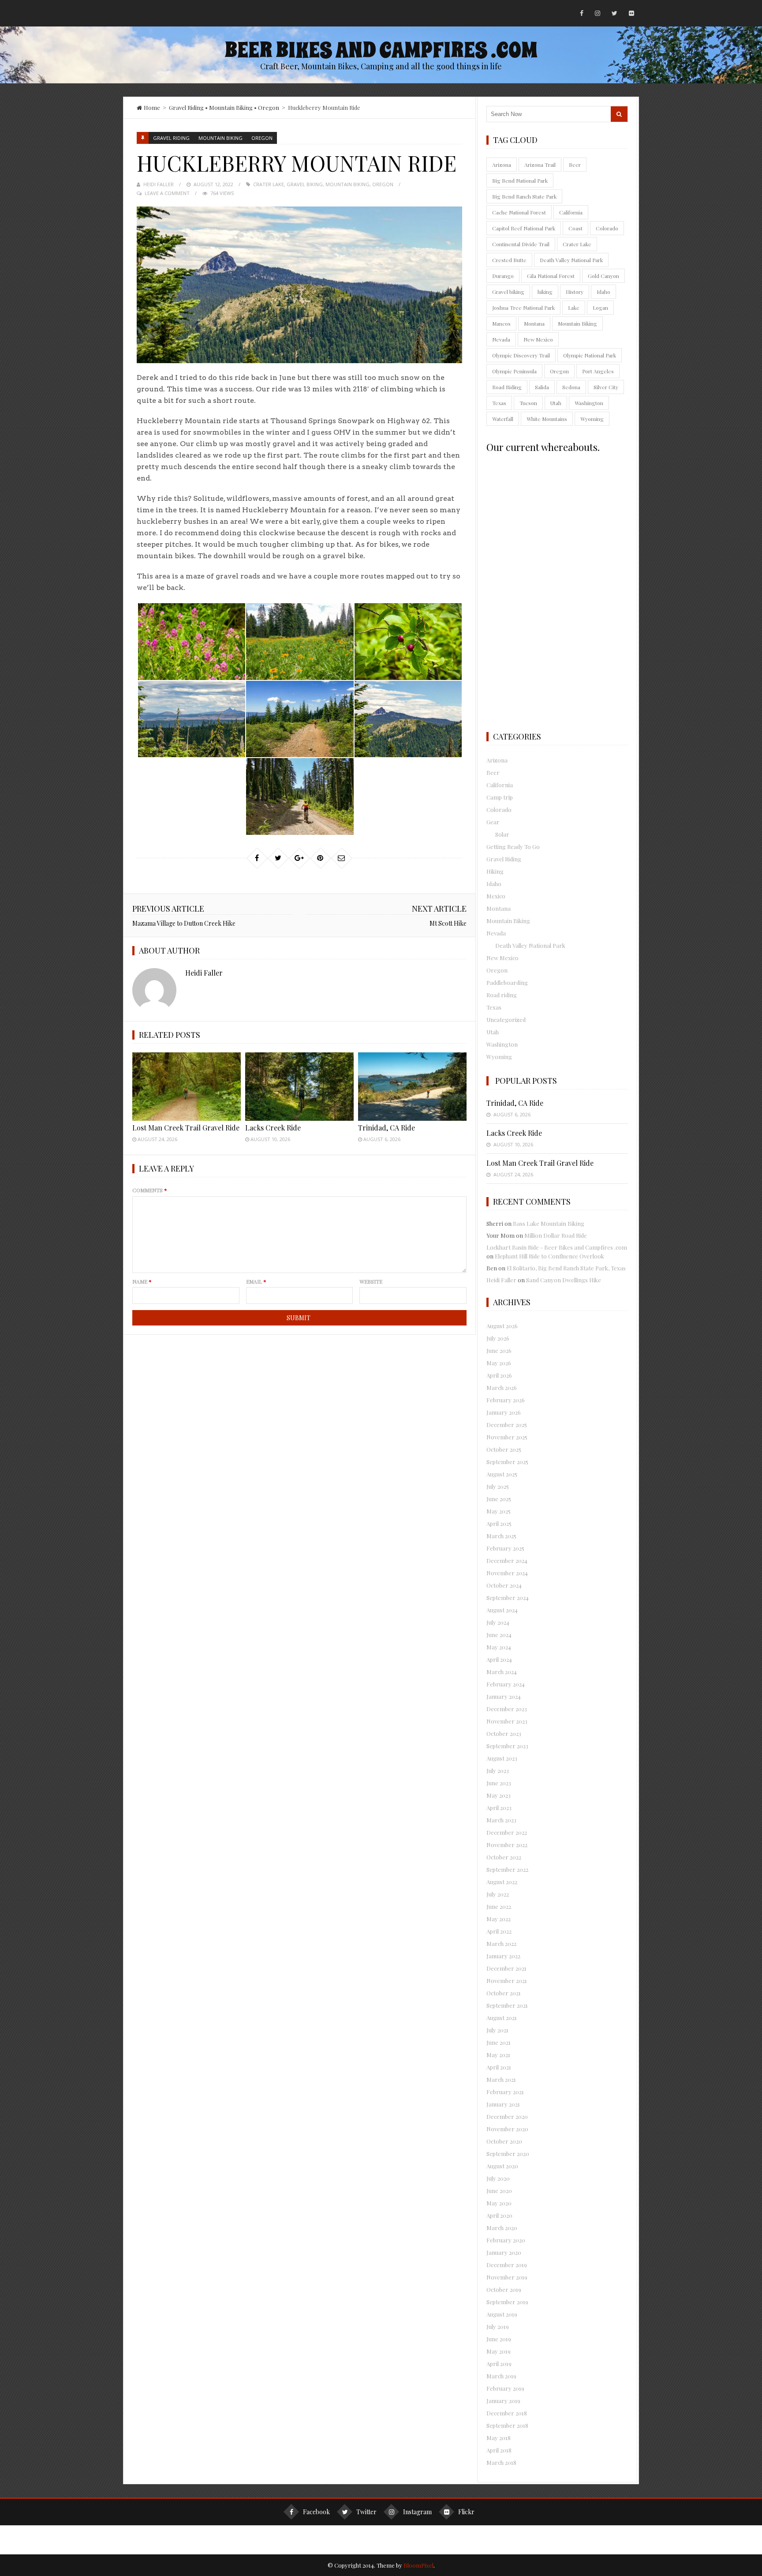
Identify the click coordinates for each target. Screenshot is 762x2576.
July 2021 (497, 2030)
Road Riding (507, 387)
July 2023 (498, 1771)
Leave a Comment (167, 193)
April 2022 (499, 1931)
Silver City (606, 387)
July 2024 (498, 1622)
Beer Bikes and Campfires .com (381, 50)
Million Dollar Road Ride (556, 1235)
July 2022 (498, 1894)
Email (256, 1281)
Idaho (603, 292)
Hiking (495, 871)
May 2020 (499, 2203)
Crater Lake (269, 184)
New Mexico (538, 339)
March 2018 (501, 2462)
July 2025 (498, 1486)
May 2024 (499, 1647)
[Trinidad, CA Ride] (412, 1087)
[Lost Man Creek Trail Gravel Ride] (187, 1087)
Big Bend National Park (520, 180)
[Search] (619, 114)
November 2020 (507, 2129)
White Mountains (547, 419)
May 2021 (498, 2055)
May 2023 (499, 1795)
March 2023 (501, 1820)
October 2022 (504, 1857)
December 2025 (507, 1425)
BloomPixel (418, 2565)
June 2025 (499, 1499)
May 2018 (499, 2438)
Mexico (496, 896)
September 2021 (507, 2005)
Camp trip (500, 797)
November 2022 (507, 1845)
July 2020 (498, 2178)
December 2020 (507, 2116)
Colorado (607, 228)
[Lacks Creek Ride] (299, 1087)
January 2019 (503, 2401)
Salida (542, 387)
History (575, 292)
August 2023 (502, 1758)
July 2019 (498, 2326)
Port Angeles (598, 371)
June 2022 (499, 1906)
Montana (534, 323)
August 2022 (502, 1882)
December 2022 (507, 1832)
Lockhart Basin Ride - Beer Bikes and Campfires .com (557, 1247)
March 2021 (501, 2079)
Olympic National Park (590, 355)
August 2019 (502, 2314)
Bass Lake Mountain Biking (549, 1223)
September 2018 (507, 2425)
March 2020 (502, 2228)
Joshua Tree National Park (523, 308)
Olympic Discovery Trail (521, 355)
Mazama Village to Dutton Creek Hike (184, 923)
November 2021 (507, 1981)
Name (142, 1281)
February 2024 (506, 1684)
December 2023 (507, 1709)
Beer (575, 165)
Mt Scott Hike (448, 923)
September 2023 (507, 1746)
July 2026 (498, 1338)
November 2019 (507, 2277)
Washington (589, 403)
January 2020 (504, 2252)
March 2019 (501, 2376)
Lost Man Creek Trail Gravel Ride (186, 1128)
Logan (600, 308)
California (571, 212)
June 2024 (499, 1635)
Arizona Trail (540, 165)
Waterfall (503, 419)
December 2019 (507, 2265)
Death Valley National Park (571, 260)
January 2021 (503, 2104)
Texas (499, 403)
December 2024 (507, 1560)
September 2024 (508, 1598)
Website (371, 1281)
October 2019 (504, 2289)
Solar (502, 834)
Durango (503, 276)
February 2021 (505, 2092)
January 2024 (504, 1696)
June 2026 (499, 1350)
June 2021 (499, 2042)
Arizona (502, 165)
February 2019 (505, 2388)
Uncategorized (506, 1020)
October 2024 (504, 1585)
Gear (493, 822)
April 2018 (499, 2450)
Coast (575, 228)
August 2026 (502, 1326)
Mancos (501, 323)
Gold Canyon (603, 276)
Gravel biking (305, 184)
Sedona (571, 387)
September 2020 (508, 2154)
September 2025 (507, 1462)
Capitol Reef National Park (524, 228)
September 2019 (507, 2302)
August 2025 (502, 1474)
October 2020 (504, 2141)
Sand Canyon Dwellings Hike (564, 1280)
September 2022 (507, 1869)
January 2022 (503, 1956)
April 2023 (499, 1808)
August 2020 (502, 2166)
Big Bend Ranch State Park (524, 196)
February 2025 (505, 1548)
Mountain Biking (231, 107)
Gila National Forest (551, 276)
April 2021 (499, 2067)
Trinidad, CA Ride (387, 1128)
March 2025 (501, 1536)
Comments (150, 1190)
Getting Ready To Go (513, 847)
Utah (556, 403)
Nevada (501, 339)
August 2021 (502, 2018)
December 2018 (507, 2413)
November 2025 (507, 1437)
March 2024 (502, 1672)
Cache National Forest (519, 212)
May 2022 (499, 1919)
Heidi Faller (159, 184)
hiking (545, 292)
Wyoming (592, 419)
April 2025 (499, 1523)
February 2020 (506, 2240)
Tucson (528, 403)
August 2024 (502, 1610)
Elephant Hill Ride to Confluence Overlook (549, 1256)
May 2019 (499, 2351)
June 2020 (499, 2191)
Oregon (269, 107)
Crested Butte (509, 260)
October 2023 (504, 1733)
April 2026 (499, 1375)
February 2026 (506, 1400)
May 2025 (499, 1511)
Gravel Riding (186, 107)
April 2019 (499, 2364)
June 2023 (499, 1783)
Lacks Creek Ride (273, 1128)
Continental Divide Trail (521, 244)
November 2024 (507, 1573)
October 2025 (504, 1449)
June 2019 (499, 2339)
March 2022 (501, 1943)
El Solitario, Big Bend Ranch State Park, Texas (566, 1268)
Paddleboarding (507, 982)
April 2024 (499, 1659)
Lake (574, 308)
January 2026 (504, 1412)
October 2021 (504, 1993)
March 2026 (502, 1388)
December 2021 (506, 1968)
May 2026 (499, 1363)
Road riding (502, 995)
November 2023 (507, 1721)
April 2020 (499, 2215)
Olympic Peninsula (514, 371)
